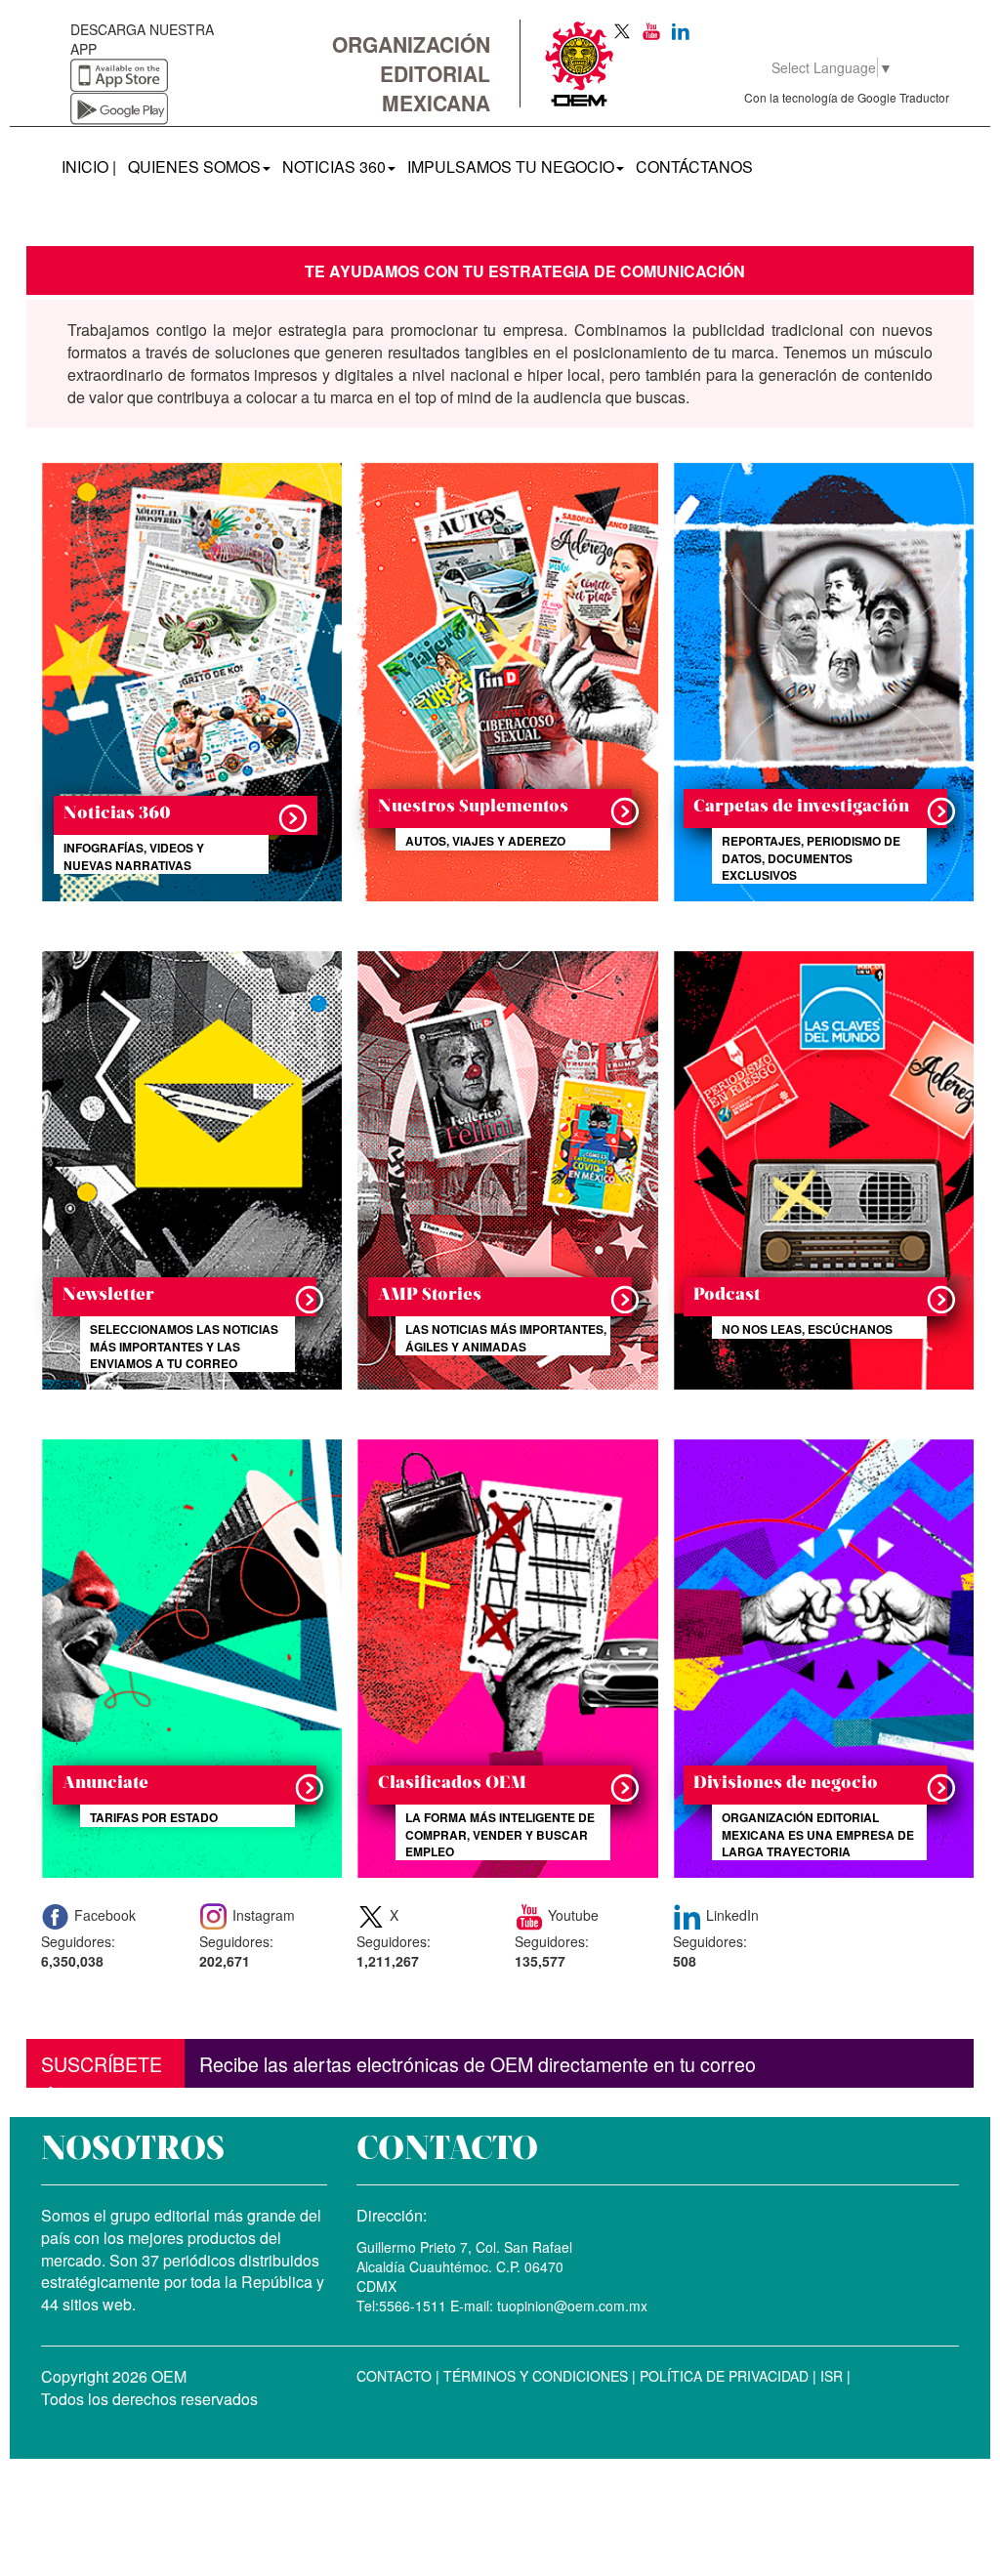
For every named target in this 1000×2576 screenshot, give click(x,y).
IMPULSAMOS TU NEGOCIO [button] (511, 166)
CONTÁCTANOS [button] (694, 166)
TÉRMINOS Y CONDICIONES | (538, 2376)
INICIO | (92, 166)
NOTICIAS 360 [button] (334, 166)
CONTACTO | (398, 2376)
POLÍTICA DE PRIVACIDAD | (726, 2376)
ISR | (833, 2376)
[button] (186, 666)
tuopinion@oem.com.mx (570, 2306)
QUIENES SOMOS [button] (194, 166)
